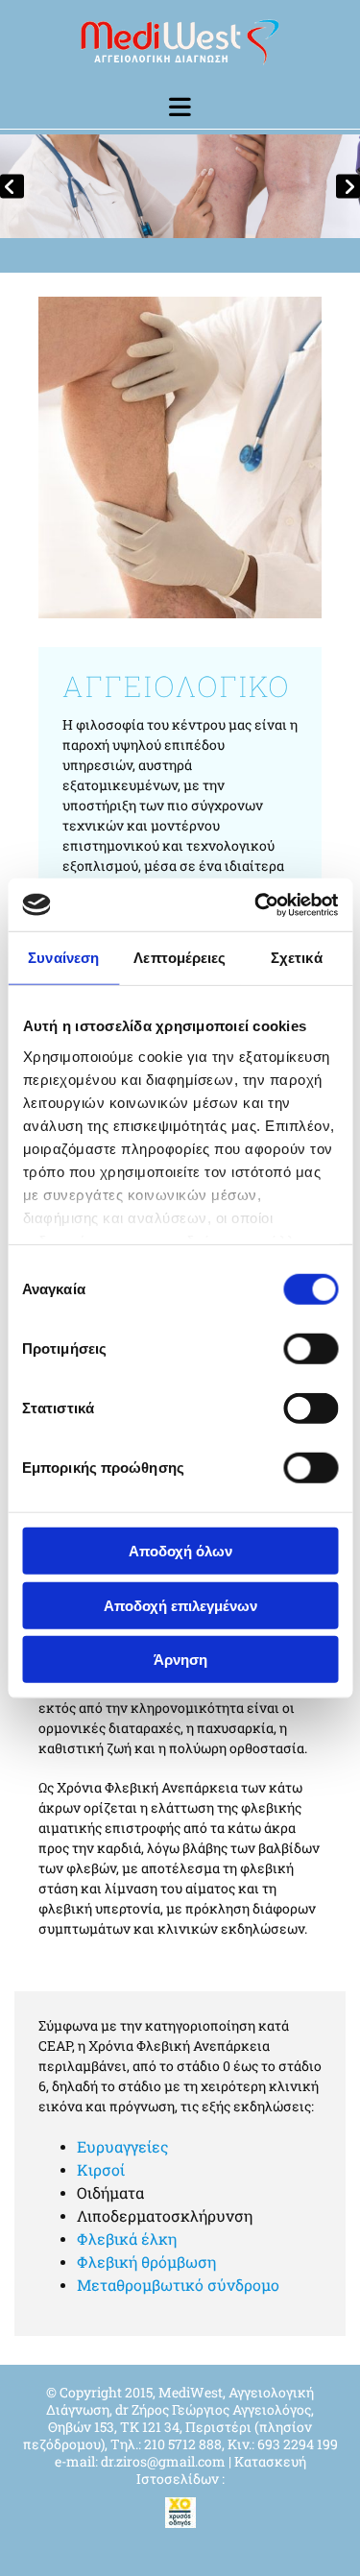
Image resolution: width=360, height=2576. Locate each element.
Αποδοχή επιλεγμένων (180, 1605)
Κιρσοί (101, 2169)
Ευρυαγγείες (123, 2146)
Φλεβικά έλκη (127, 2239)
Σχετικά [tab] (297, 958)
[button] (180, 107)
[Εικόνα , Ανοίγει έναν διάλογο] (180, 186)
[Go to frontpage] (180, 47)
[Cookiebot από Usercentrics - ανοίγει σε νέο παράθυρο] (256, 904)
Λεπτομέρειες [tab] (180, 958)
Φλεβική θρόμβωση (146, 2262)
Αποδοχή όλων (180, 1551)
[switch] (311, 1349)
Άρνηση (180, 1660)
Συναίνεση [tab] (63, 958)
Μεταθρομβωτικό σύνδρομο (178, 2285)
